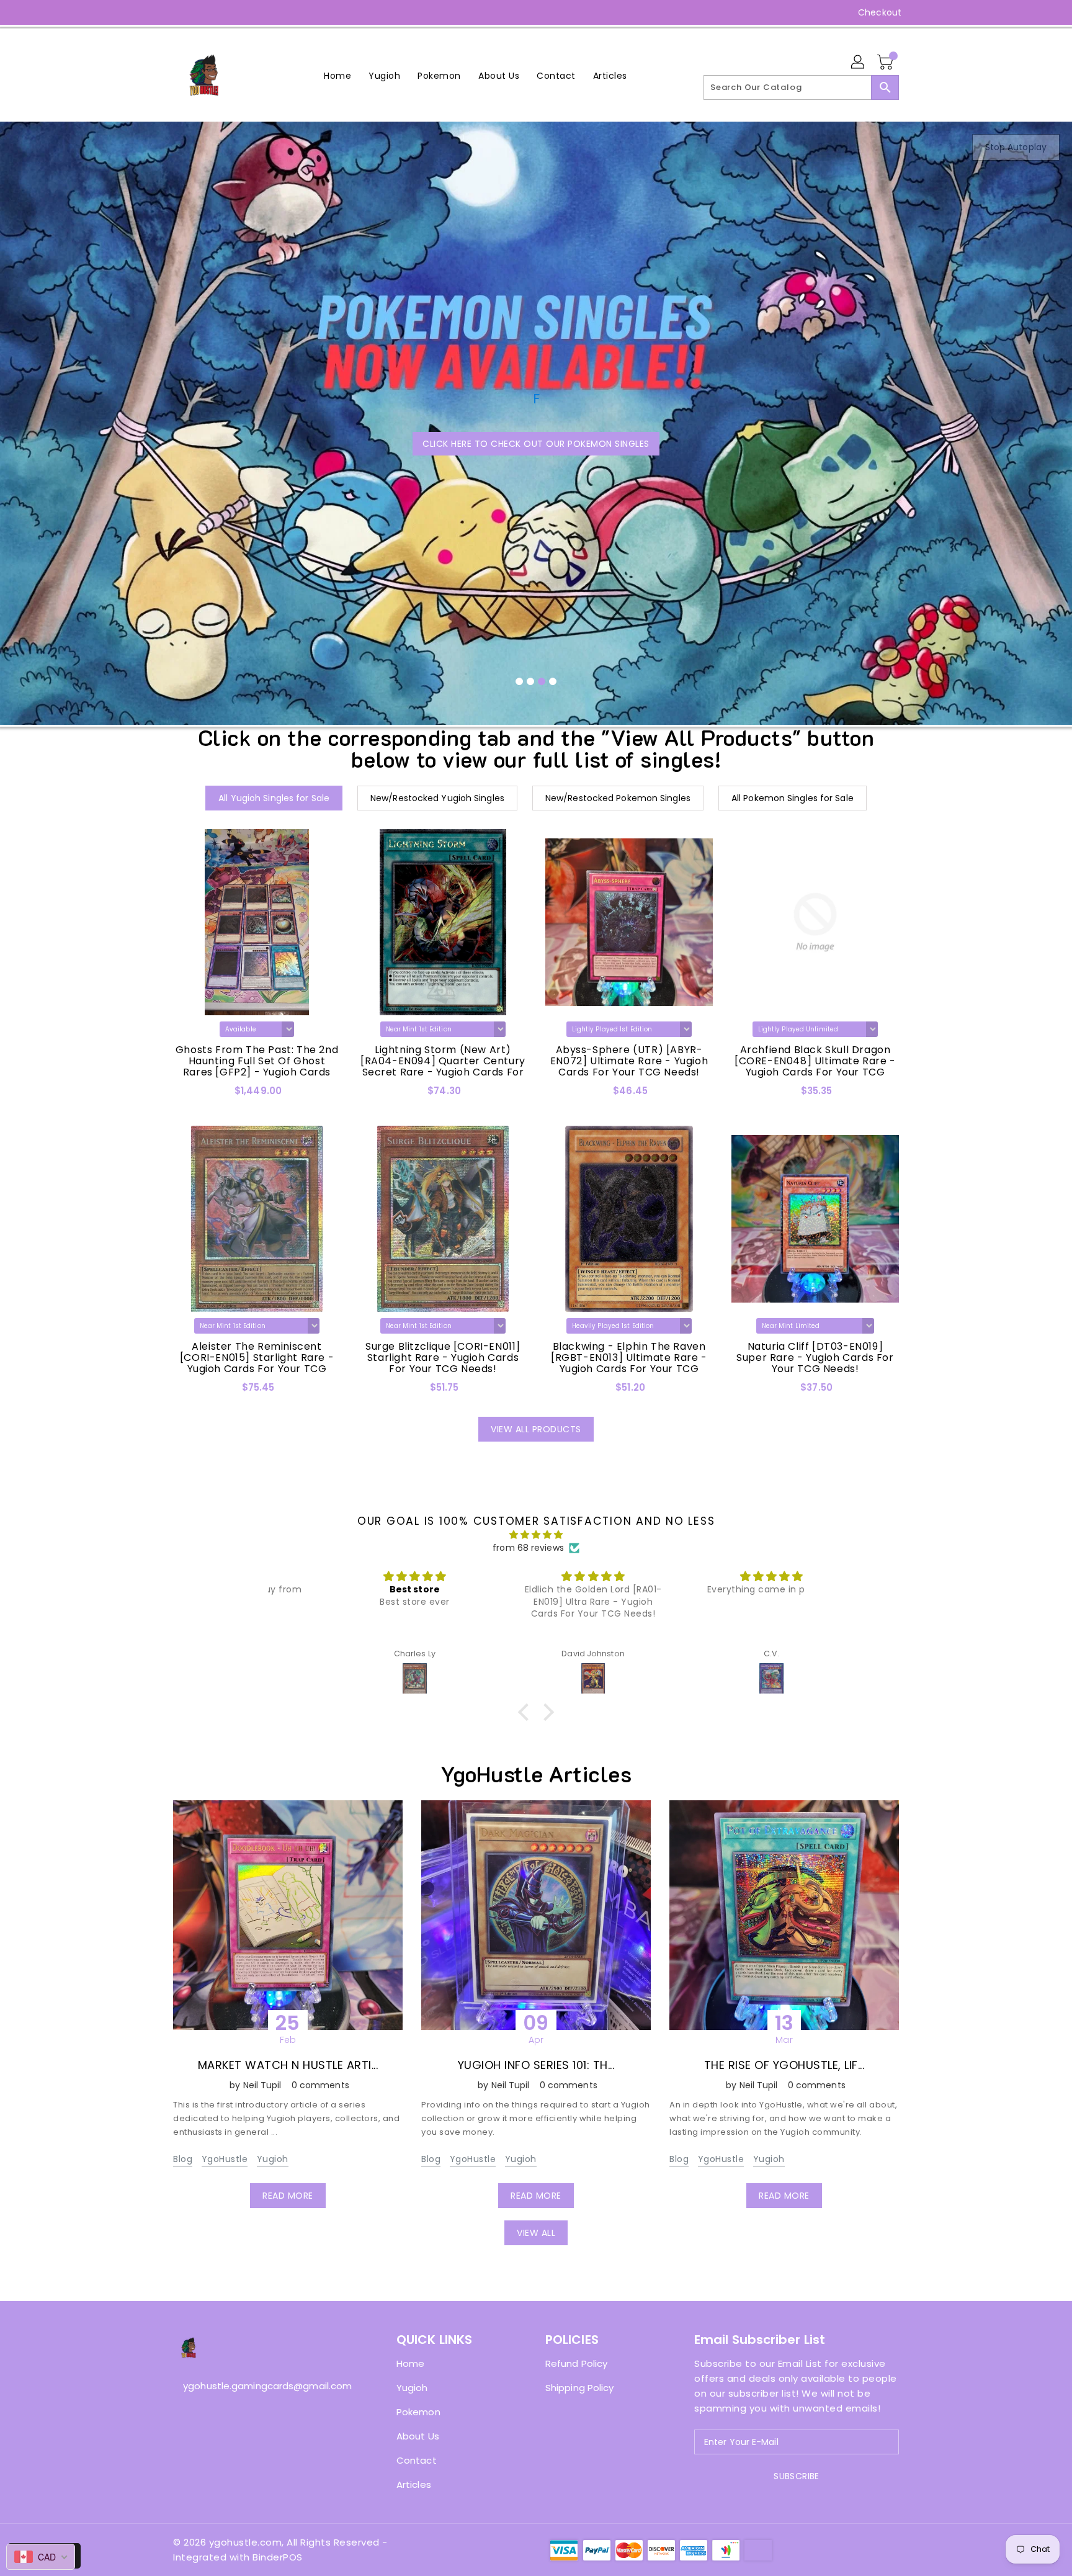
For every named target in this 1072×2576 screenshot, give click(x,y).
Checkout (880, 12)
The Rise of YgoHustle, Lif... (784, 2065)
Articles (414, 2484)
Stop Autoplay (1016, 147)
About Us (418, 2436)
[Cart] (887, 63)
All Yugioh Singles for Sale (274, 798)
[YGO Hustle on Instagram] (179, 12)
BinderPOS (278, 2557)
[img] (536, 1535)
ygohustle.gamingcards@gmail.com (260, 2386)
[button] (527, 1712)
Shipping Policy (580, 2388)
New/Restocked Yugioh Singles (437, 798)
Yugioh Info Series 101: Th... (536, 2065)
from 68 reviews (528, 1548)
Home (410, 2363)
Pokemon (418, 2412)
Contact (417, 2460)
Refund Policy (576, 2363)
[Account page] (859, 63)
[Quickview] (186, 1095)
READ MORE (288, 2196)
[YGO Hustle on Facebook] (156, 12)
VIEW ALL (536, 2233)
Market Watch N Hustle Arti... (288, 2065)
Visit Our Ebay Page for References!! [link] (539, 342)
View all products (536, 1429)
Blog (183, 2159)
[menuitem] (337, 75)
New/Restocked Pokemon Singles (618, 798)
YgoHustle (225, 2159)
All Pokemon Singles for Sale (793, 798)
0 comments (320, 2085)
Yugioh (273, 2159)
